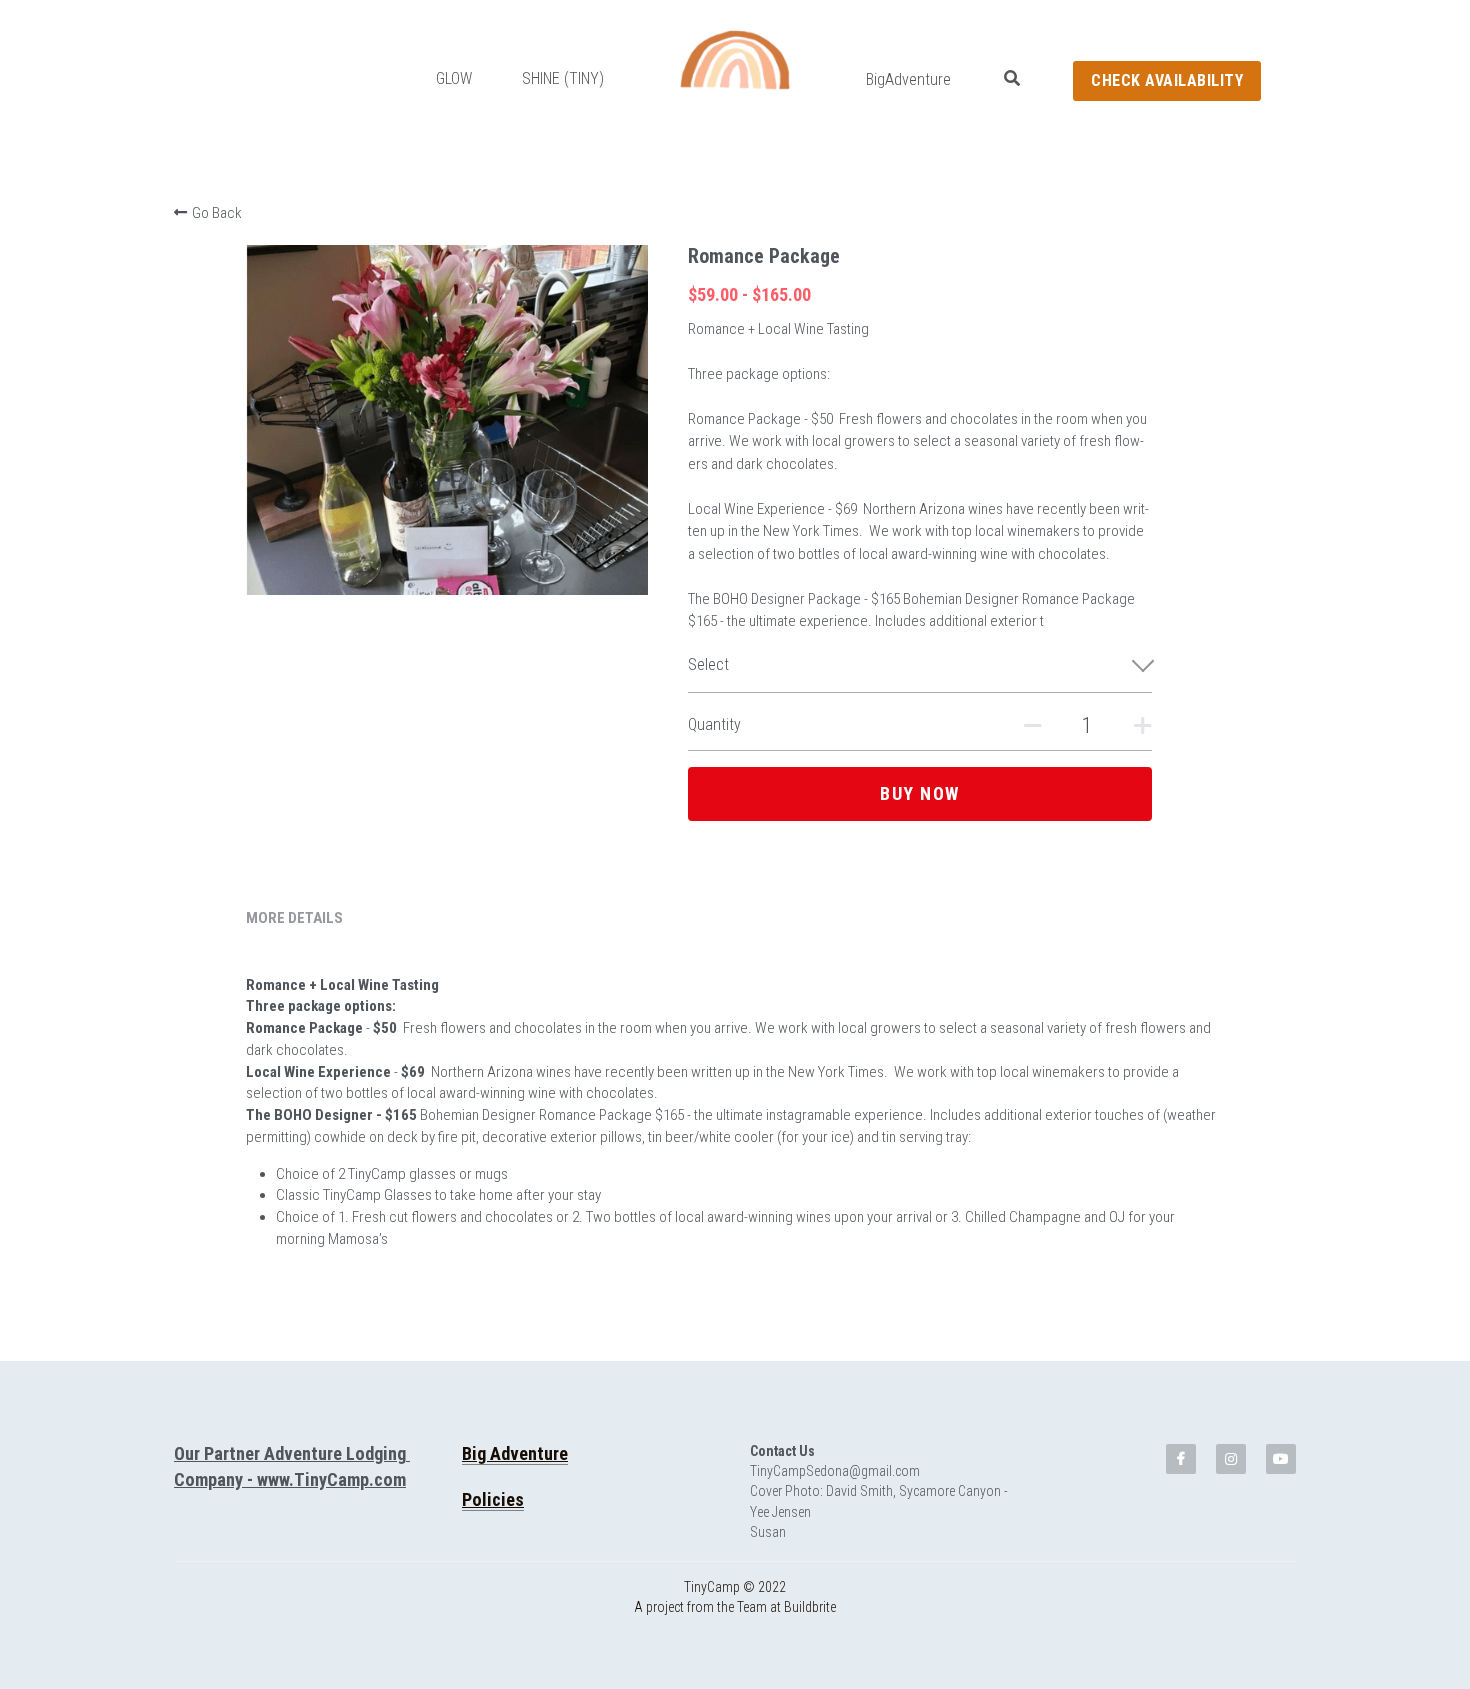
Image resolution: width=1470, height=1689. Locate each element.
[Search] (1012, 78)
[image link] (734, 59)
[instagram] (1231, 1489)
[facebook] (1181, 1489)
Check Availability (1167, 80)
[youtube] (1281, 1489)
